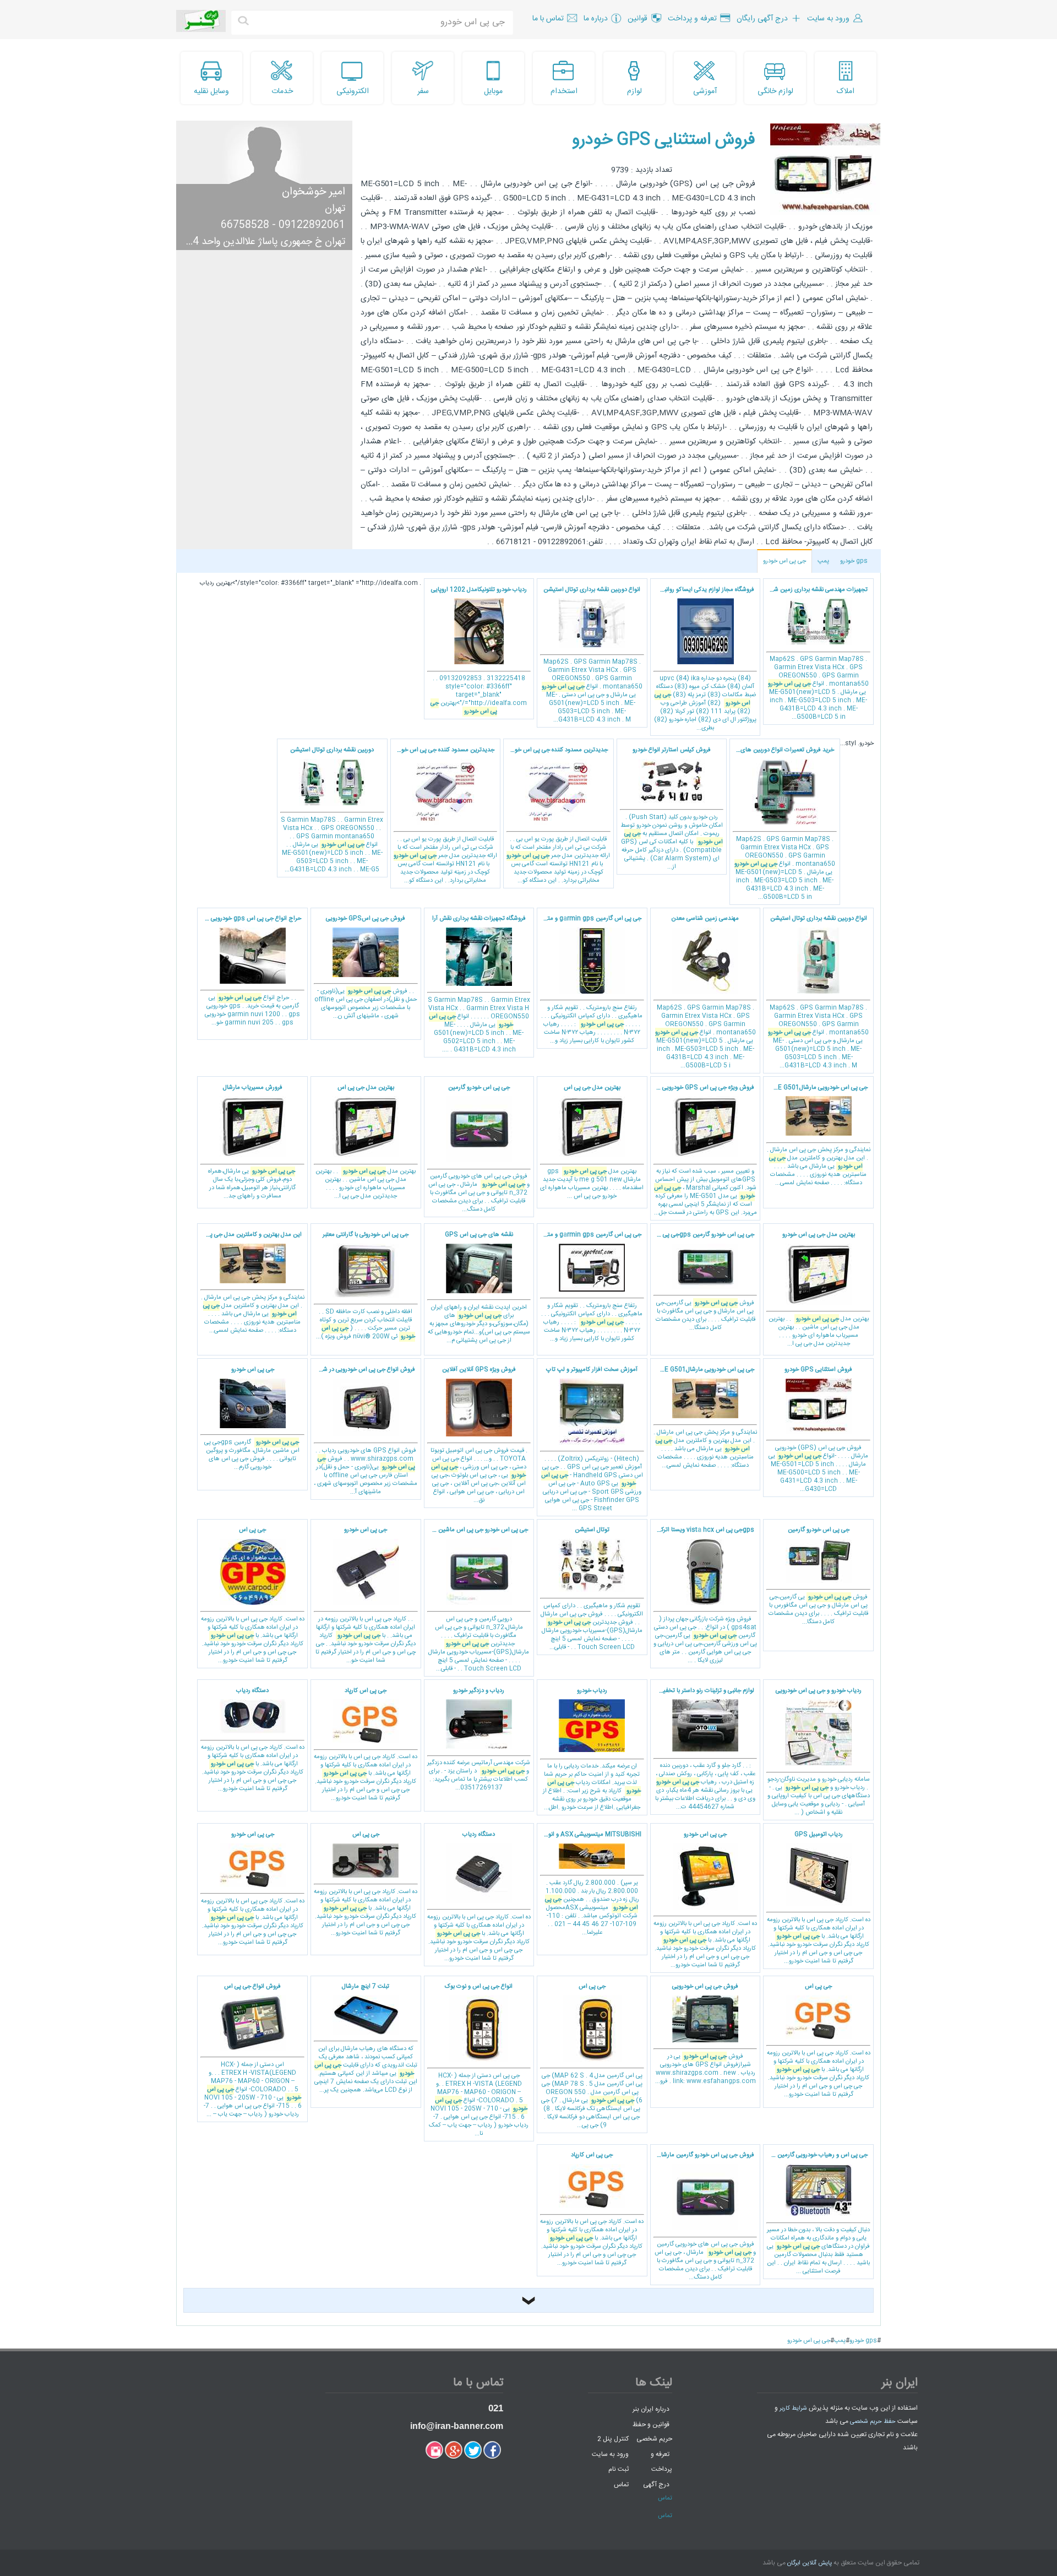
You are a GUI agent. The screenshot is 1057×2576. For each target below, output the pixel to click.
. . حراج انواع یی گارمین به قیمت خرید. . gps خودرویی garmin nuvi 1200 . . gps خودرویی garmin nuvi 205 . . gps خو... (249, 971)
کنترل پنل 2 (613, 2439)
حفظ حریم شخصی (873, 2422)
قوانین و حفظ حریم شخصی (652, 2431)
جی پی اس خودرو (784, 561)
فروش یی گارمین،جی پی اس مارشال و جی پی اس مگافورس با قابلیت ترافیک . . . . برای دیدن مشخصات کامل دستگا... (818, 1576)
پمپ (823, 561)
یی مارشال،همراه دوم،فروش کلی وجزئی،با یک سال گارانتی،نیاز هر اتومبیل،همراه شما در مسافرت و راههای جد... (252, 1142)
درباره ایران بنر (651, 2409)
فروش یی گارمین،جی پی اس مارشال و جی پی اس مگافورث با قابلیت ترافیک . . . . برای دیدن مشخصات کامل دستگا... (703, 1281)
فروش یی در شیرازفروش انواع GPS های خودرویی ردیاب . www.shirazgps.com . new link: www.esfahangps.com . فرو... (705, 2034)
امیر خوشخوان (314, 192)
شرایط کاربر (793, 2409)
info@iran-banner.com (457, 2426)
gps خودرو (854, 561)
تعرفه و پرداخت (661, 2462)
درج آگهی (656, 2485)
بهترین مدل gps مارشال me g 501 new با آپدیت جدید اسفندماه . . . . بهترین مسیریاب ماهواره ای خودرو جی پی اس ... (592, 1142)
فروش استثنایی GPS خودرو (664, 140)
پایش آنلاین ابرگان (810, 2563)
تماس (621, 2485)
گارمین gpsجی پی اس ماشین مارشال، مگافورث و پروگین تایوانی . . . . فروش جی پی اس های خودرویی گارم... (252, 1419)
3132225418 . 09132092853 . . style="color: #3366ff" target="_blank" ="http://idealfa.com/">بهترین (479, 651)
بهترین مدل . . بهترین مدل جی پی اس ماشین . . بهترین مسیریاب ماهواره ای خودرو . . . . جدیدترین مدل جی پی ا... (366, 1142)
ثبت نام (619, 2469)
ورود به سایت (610, 2454)
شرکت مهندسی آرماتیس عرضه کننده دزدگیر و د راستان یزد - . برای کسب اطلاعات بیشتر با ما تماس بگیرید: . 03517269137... (479, 1740)
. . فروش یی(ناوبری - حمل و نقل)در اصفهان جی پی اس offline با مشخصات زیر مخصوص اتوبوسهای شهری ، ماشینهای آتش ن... (366, 967)
